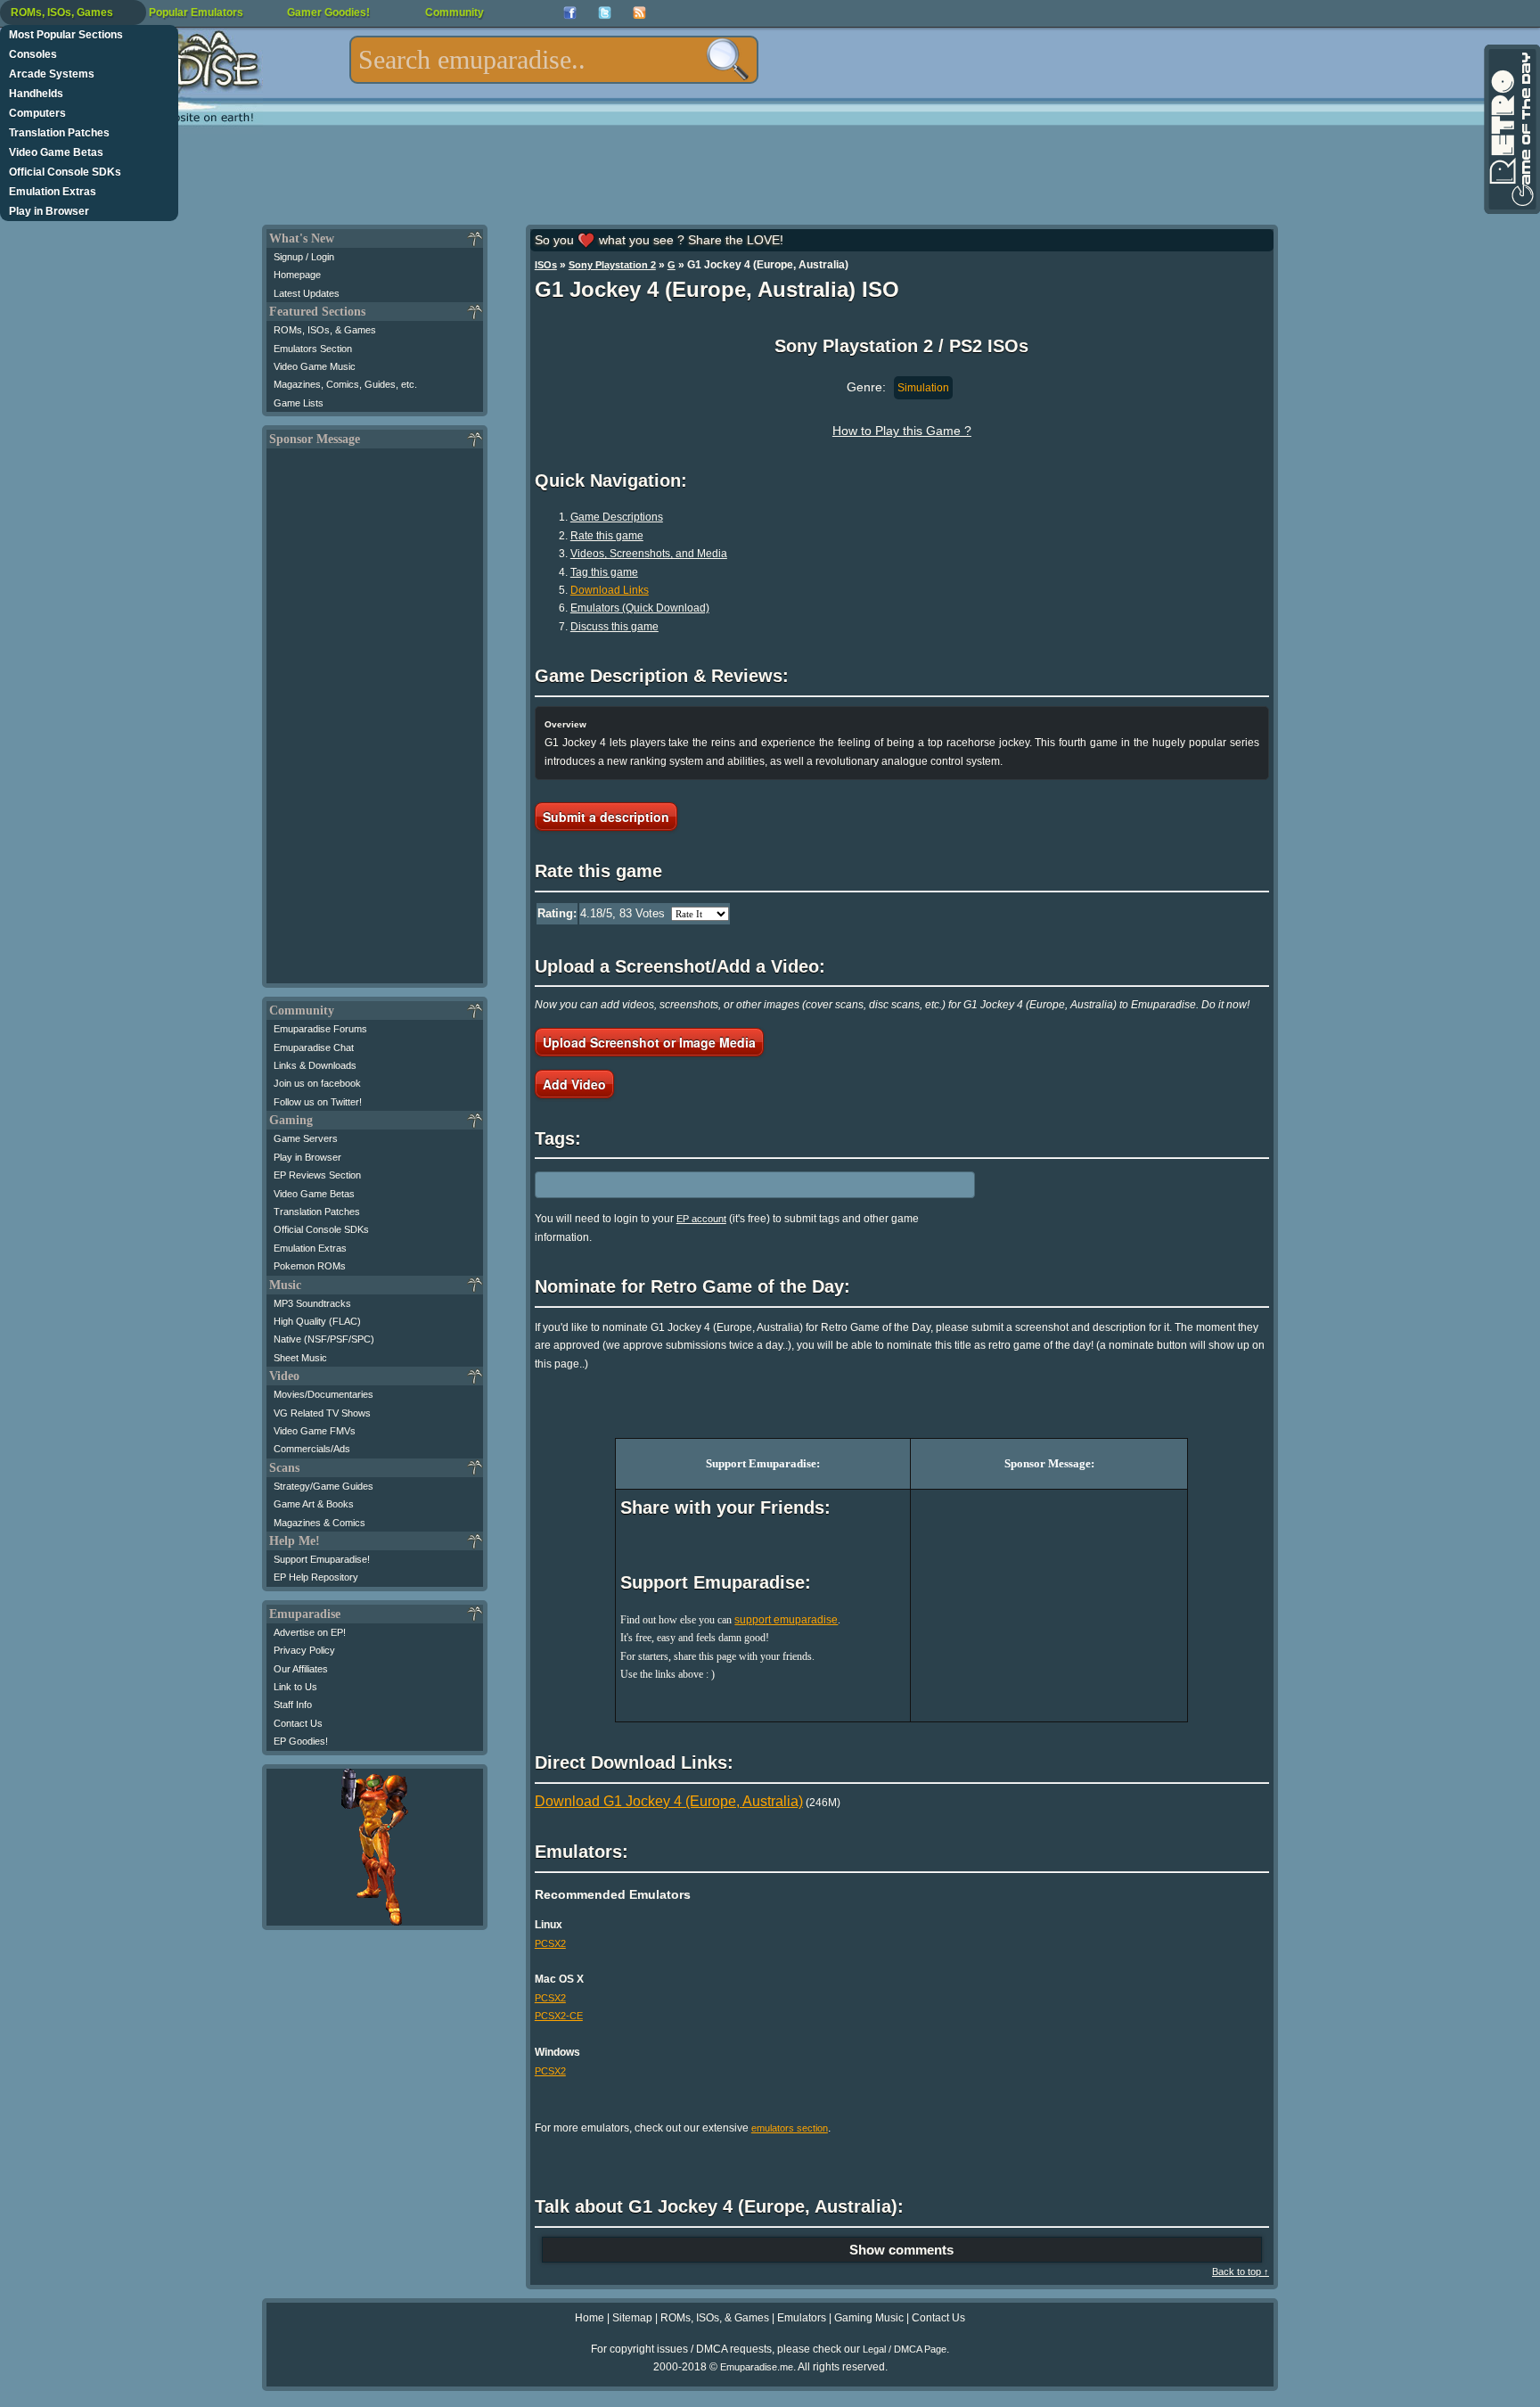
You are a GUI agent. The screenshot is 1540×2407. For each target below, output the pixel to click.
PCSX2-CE (559, 2016)
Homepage (297, 275)
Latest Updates (307, 293)
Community (455, 12)
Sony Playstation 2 (612, 265)
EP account (701, 1219)
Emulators (802, 2318)
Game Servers (306, 1138)
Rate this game (607, 536)
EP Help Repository (316, 1577)
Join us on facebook (317, 1083)
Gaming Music (869, 2318)
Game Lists (299, 403)
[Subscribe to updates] (639, 13)
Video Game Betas (56, 152)
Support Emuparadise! (322, 1559)
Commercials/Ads (312, 1449)
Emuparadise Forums (320, 1029)
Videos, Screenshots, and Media (649, 554)
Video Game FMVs (315, 1431)
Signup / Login (304, 257)
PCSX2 (550, 1943)
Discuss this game (614, 627)
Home (590, 2318)
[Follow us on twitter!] (605, 13)
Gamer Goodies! (328, 12)
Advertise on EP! (310, 1632)
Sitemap (632, 2318)
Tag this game (604, 572)
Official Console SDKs (65, 172)
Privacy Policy (304, 1650)
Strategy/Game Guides (324, 1486)
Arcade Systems (52, 74)
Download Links (610, 590)
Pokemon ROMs (310, 1266)
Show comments (901, 2250)
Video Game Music (315, 366)
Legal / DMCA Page (905, 2349)
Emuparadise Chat (314, 1047)
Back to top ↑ (1241, 2271)
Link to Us (295, 1687)
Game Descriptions (617, 517)
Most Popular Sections (66, 35)
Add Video (574, 1084)
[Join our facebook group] (570, 13)
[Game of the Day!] (1511, 129)
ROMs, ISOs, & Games (325, 330)
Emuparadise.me (757, 2367)
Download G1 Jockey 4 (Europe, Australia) (669, 1801)
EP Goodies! (301, 1741)
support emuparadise (786, 1620)
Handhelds (36, 94)
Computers (37, 113)
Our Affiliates (301, 1669)
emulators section (790, 2128)
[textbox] (554, 60)
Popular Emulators (196, 12)
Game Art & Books (314, 1504)
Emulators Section (313, 349)
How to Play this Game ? (902, 431)
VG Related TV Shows (322, 1413)
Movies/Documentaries (324, 1394)
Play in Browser (49, 211)
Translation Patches (59, 133)
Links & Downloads (315, 1065)
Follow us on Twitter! (318, 1102)
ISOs (546, 265)
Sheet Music (300, 1358)
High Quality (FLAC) (317, 1321)
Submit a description (606, 817)
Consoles (33, 54)
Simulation (923, 388)
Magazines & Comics (319, 1523)
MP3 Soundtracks (312, 1303)
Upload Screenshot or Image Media (649, 1042)
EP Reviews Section (317, 1175)
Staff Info (293, 1705)
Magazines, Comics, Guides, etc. (345, 384)
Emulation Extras (53, 192)
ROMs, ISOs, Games (62, 12)
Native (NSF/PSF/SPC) (324, 1339)
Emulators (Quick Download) (640, 608)
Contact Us (298, 1723)
